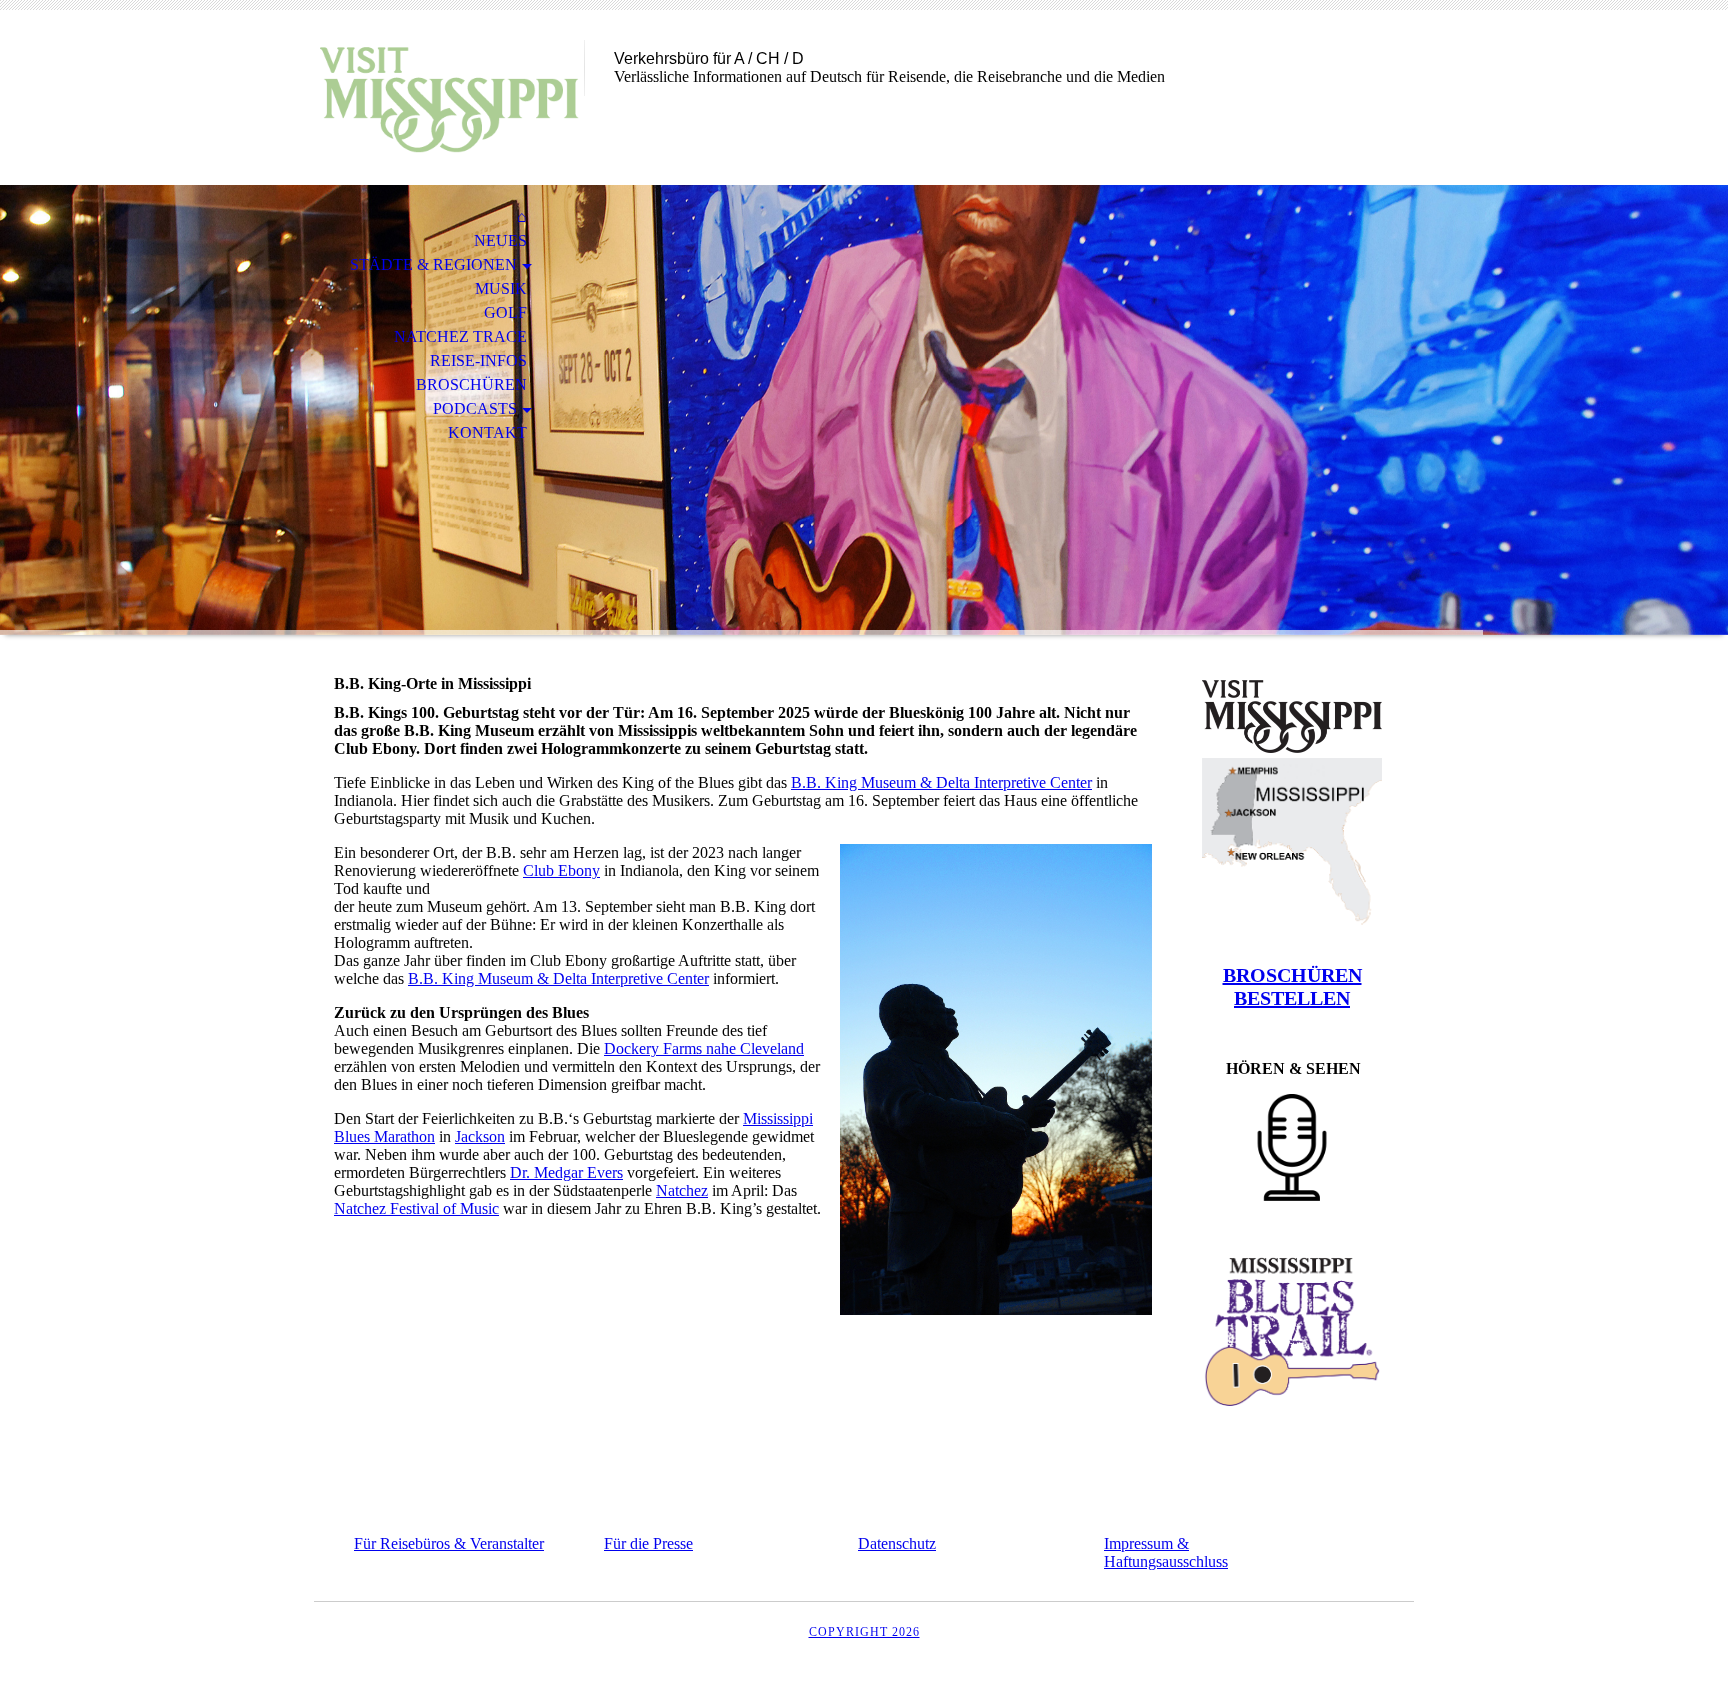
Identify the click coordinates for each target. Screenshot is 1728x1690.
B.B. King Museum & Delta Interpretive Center (941, 782)
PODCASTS (475, 408)
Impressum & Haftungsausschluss (1166, 1552)
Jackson (480, 1136)
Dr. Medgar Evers (566, 1172)
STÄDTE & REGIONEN (433, 264)
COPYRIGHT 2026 (864, 1632)
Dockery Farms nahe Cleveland (704, 1048)
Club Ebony (561, 870)
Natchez (682, 1190)
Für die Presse (648, 1543)
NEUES (500, 240)
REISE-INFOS (478, 360)
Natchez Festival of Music (416, 1208)
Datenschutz (897, 1543)
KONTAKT (487, 432)
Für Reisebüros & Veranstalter (449, 1543)
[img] (449, 97)
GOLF (505, 312)
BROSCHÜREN (471, 384)
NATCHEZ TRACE (460, 336)
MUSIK (501, 288)
